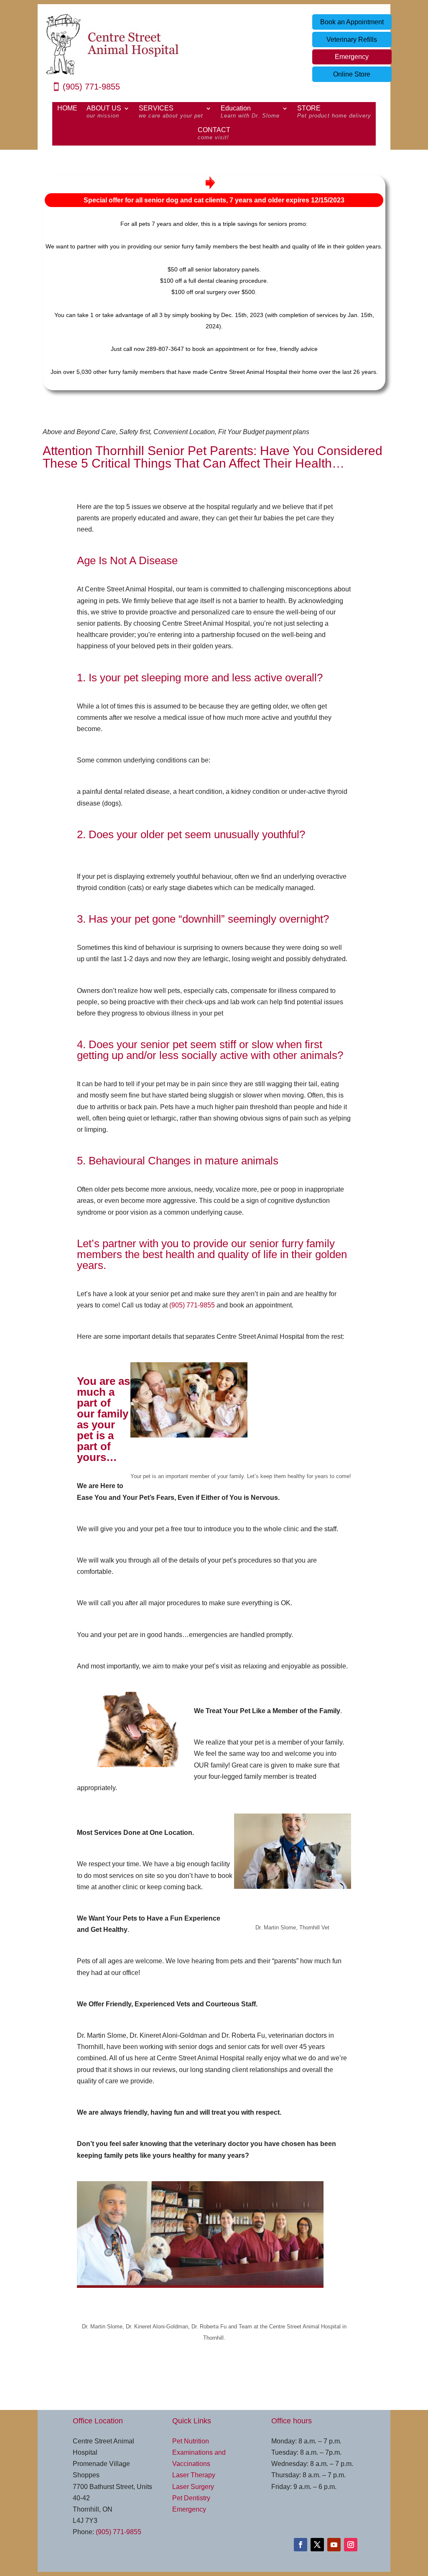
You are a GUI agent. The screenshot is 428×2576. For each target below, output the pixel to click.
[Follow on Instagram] (351, 2545)
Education (250, 112)
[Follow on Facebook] (301, 2545)
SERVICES (171, 112)
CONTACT (214, 134)
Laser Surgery (193, 2487)
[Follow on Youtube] (334, 2545)
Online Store (352, 74)
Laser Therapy (194, 2475)
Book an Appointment (352, 22)
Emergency (352, 57)
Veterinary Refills (352, 40)
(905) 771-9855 (91, 87)
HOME (67, 109)
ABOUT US (104, 112)
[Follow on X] (317, 2545)
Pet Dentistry (191, 2498)
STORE (334, 112)
